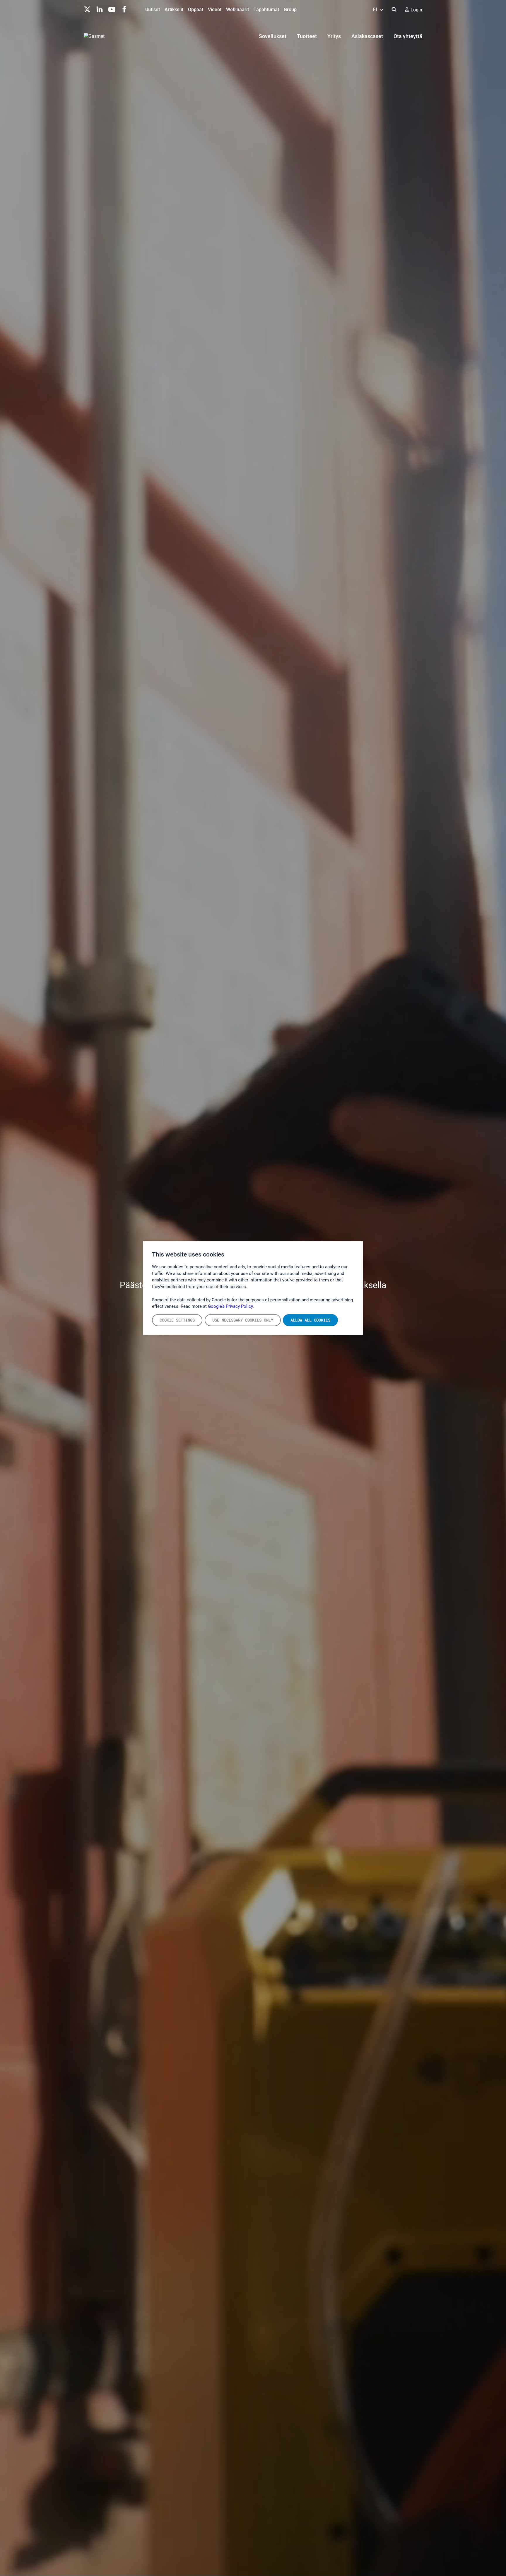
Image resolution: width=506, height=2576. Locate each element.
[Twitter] (87, 9)
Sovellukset (273, 36)
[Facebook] (124, 9)
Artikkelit (174, 10)
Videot (215, 10)
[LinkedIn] (100, 9)
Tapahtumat (266, 10)
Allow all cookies (310, 1320)
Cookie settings (177, 1320)
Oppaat (196, 10)
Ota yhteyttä (408, 36)
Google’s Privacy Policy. (231, 1306)
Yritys (334, 36)
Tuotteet (307, 36)
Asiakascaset (367, 36)
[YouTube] (112, 9)
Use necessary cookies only (243, 1320)
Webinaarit (237, 10)
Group (290, 10)
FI (376, 10)
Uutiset (153, 10)
